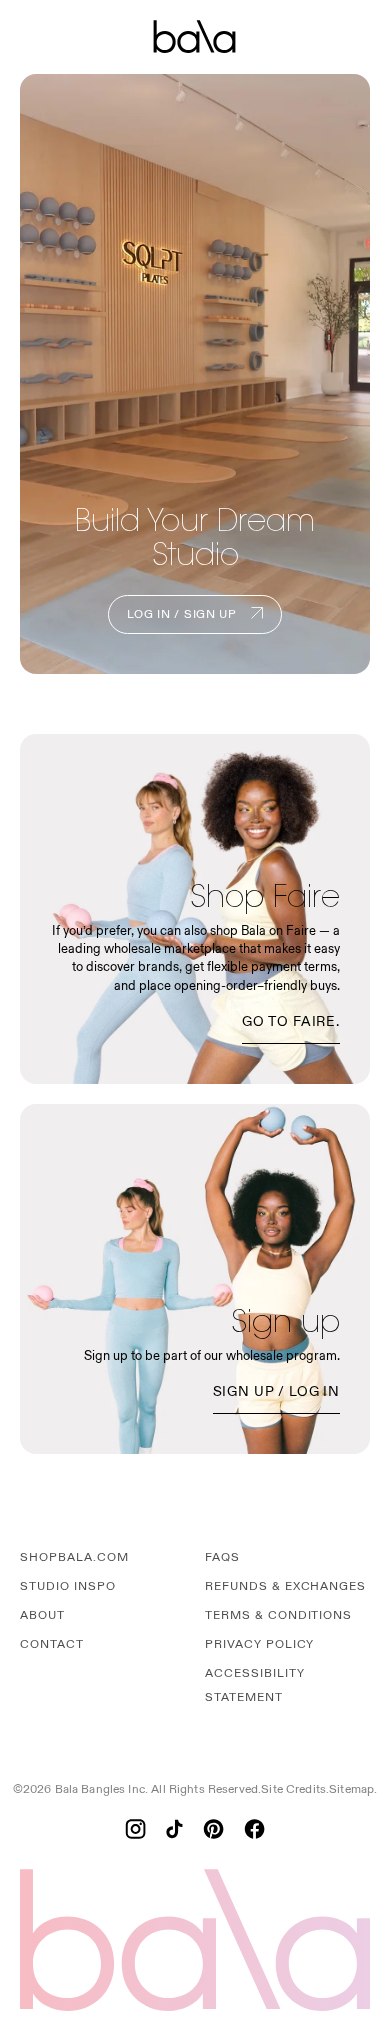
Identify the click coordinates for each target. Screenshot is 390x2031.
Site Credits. (295, 1789)
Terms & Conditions (278, 1615)
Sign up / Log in (276, 1391)
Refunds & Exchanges (285, 1586)
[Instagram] (135, 1829)
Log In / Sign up (183, 614)
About (42, 1615)
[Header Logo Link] (195, 37)
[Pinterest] (213, 1829)
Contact (52, 1644)
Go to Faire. (291, 1021)
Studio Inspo (68, 1586)
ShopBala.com (74, 1557)
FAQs (222, 1557)
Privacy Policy (259, 1644)
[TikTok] (174, 1829)
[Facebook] (254, 1829)
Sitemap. (353, 1789)
